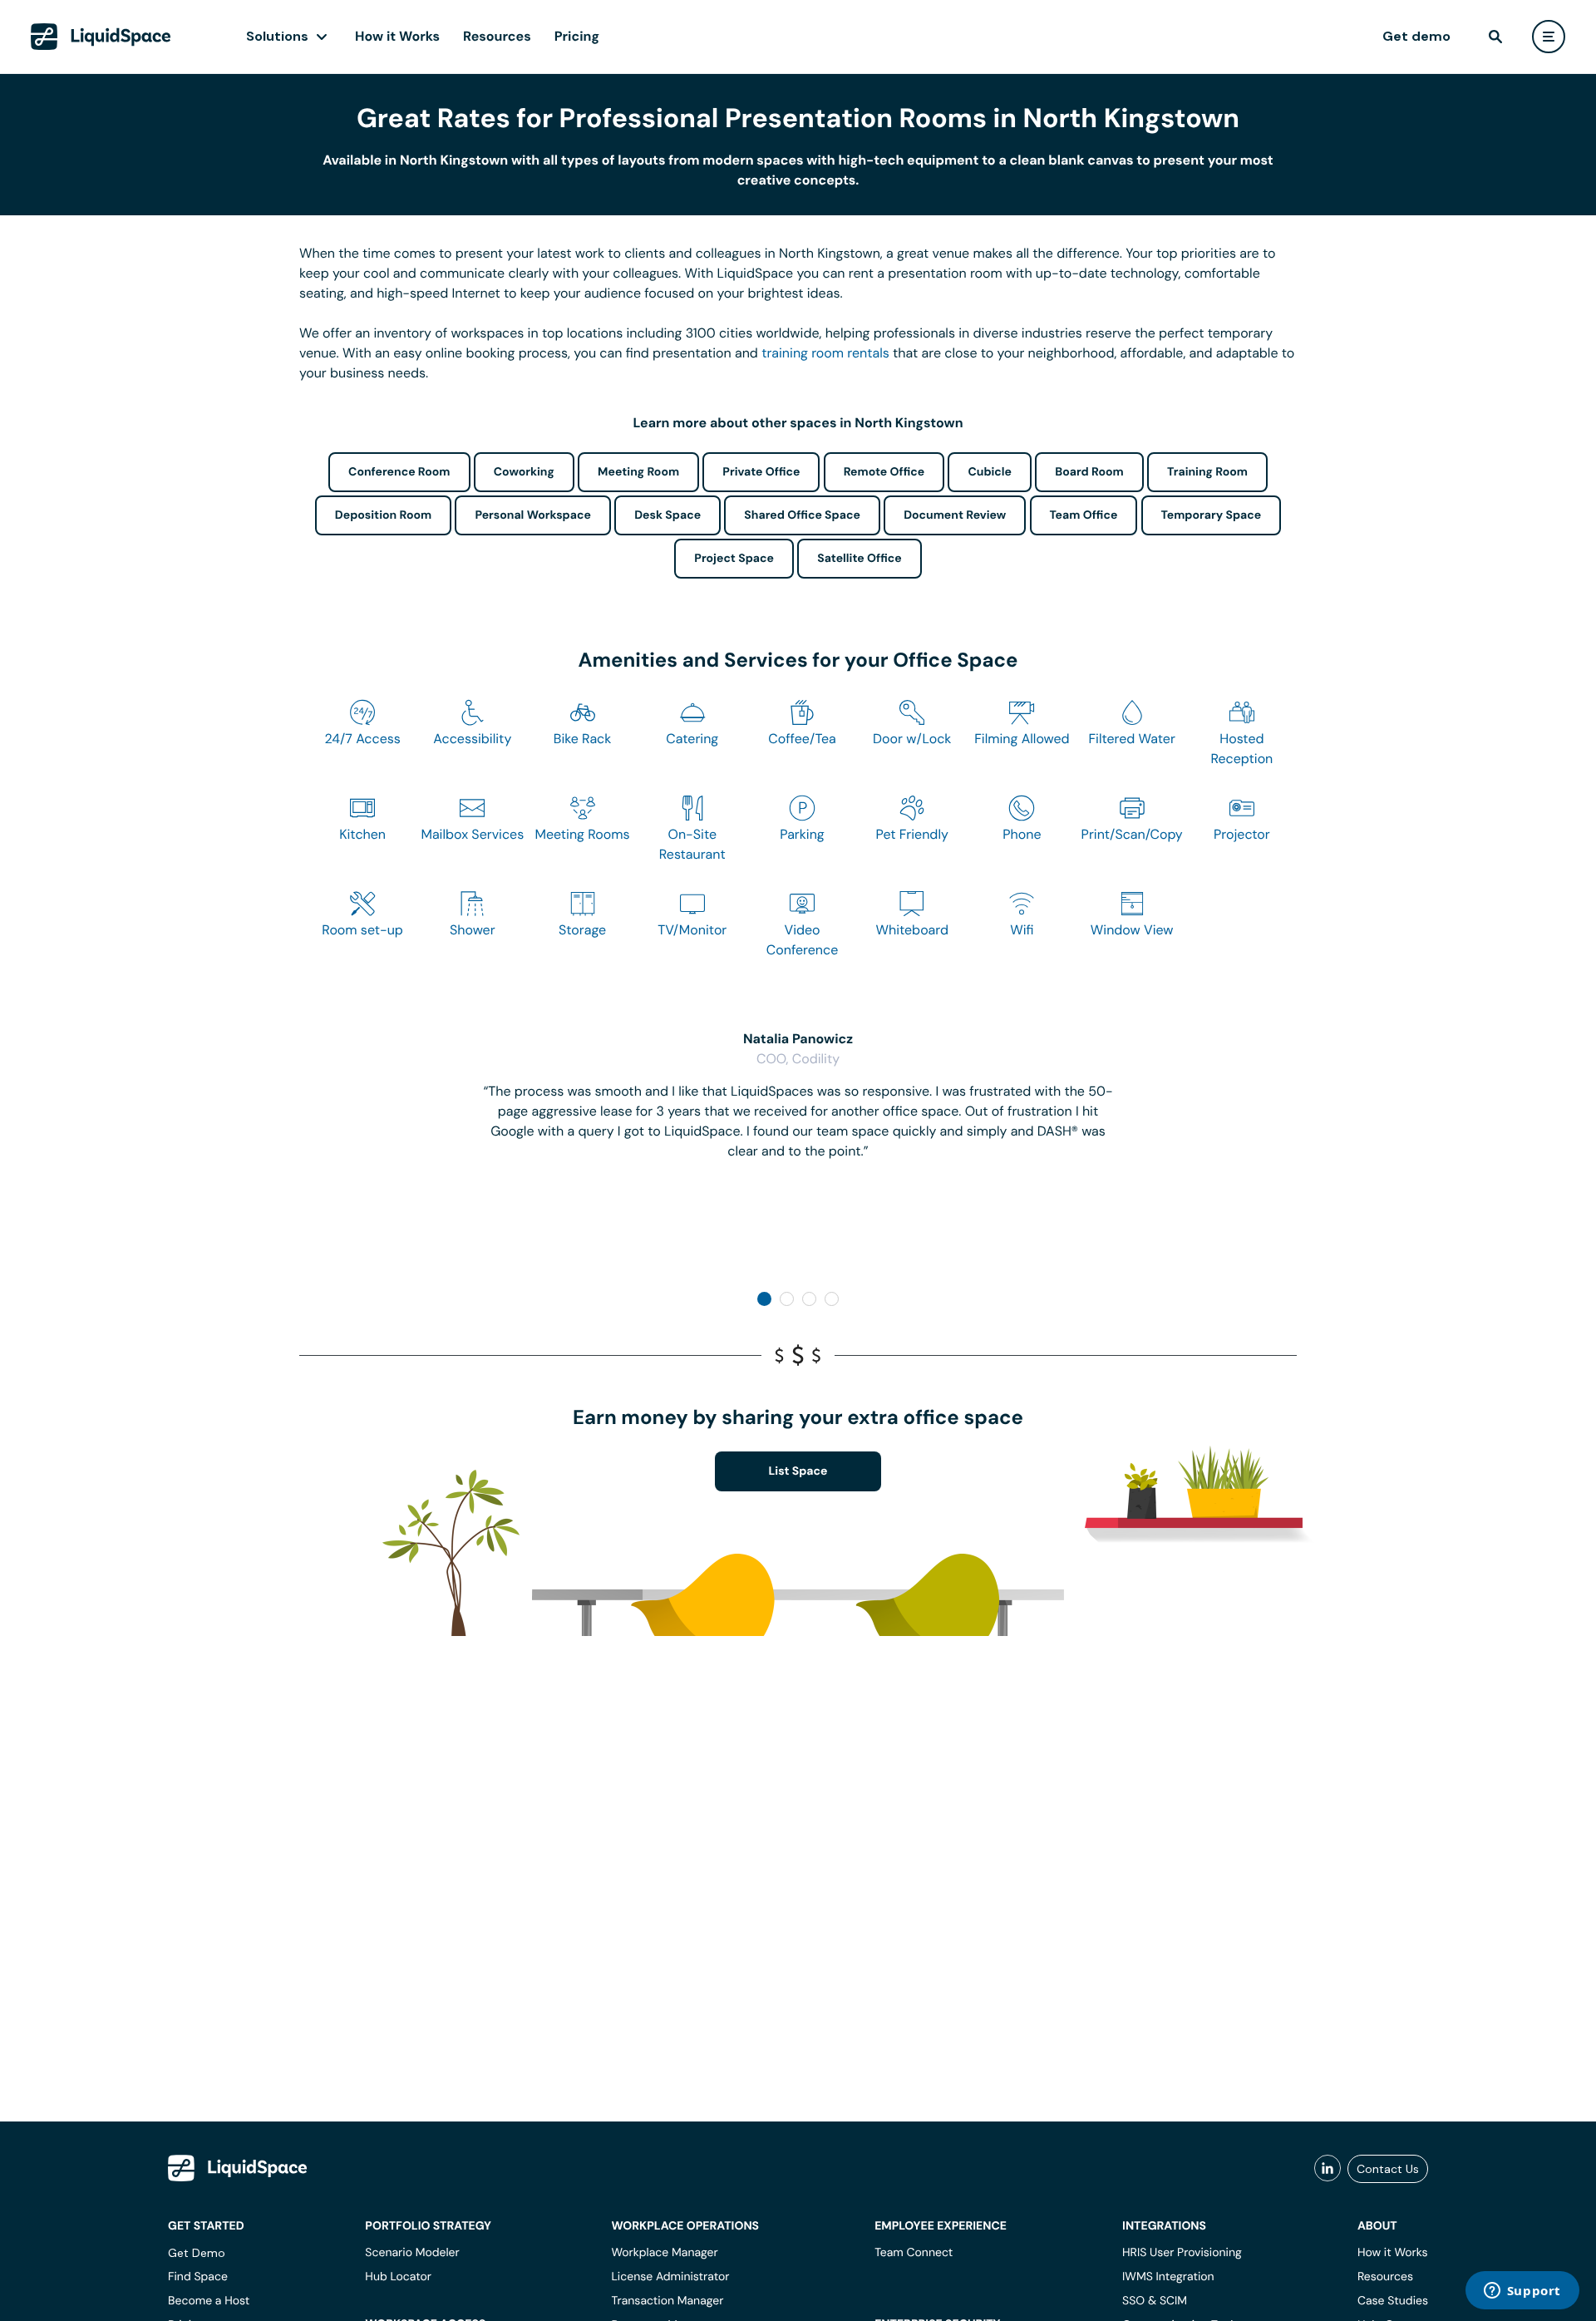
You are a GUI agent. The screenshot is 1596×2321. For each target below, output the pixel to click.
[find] (1495, 37)
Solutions (277, 36)
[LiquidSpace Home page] (101, 37)
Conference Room (399, 472)
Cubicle (990, 472)
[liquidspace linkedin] (1328, 2169)
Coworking (524, 472)
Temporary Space (1212, 515)
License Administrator (670, 2277)
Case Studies (1393, 2301)
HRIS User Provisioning (1182, 2253)
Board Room (1089, 472)
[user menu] (1549, 37)
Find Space (198, 2277)
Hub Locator (398, 2277)
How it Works (397, 36)
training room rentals (825, 353)
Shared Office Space (802, 515)
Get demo (1416, 36)
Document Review (955, 515)
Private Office (761, 472)
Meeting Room (638, 472)
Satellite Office (859, 559)
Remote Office (884, 472)
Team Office (1084, 515)
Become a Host (209, 2301)
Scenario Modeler (412, 2253)
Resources (497, 36)
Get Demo (197, 2253)
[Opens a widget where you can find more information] (1522, 2292)
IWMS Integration (1168, 2277)
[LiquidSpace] (238, 2168)
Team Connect (914, 2253)
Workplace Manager (664, 2253)
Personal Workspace (533, 515)
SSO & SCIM (1155, 2301)
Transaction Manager (667, 2301)
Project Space (734, 559)
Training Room (1207, 472)
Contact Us (1388, 2169)
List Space (798, 1471)
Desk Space (667, 515)
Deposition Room (383, 515)
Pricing (577, 36)
